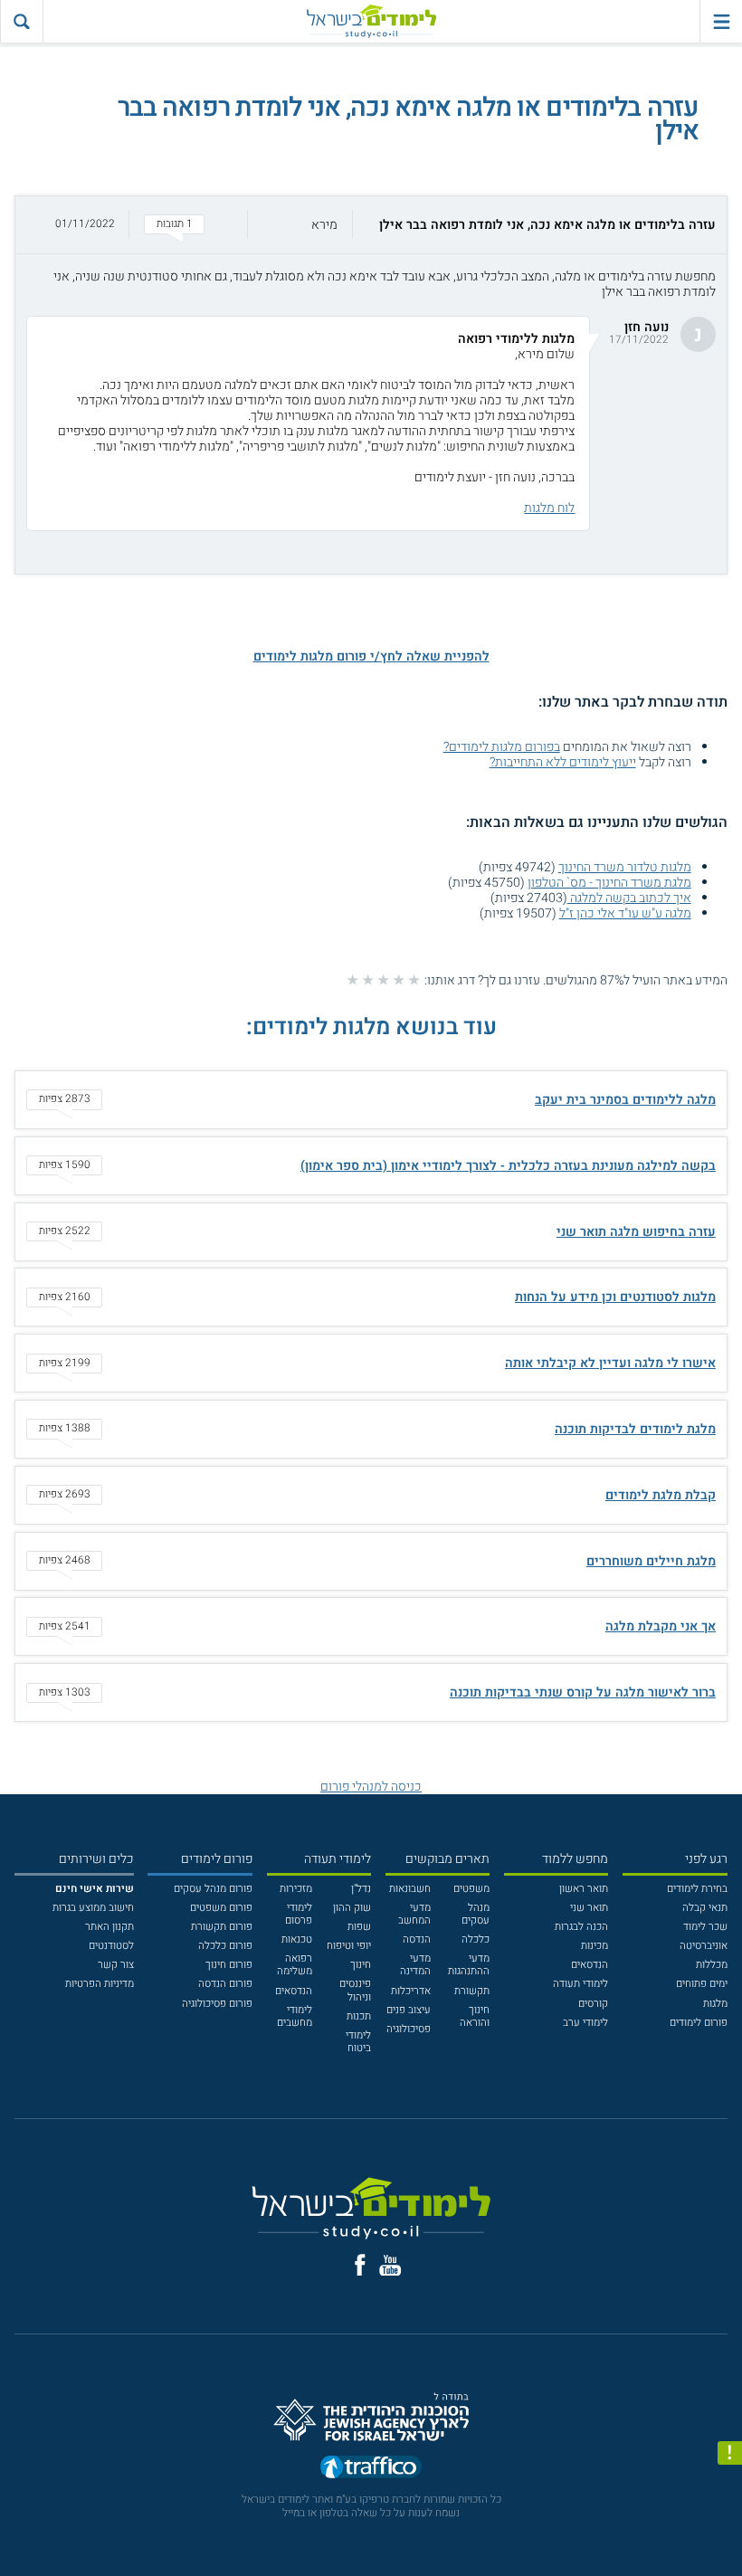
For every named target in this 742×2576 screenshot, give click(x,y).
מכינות (595, 1946)
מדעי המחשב (414, 1914)
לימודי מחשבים (295, 2016)
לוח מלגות (549, 508)
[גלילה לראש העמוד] (730, 2534)
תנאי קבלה (705, 1908)
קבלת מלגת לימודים (661, 1495)
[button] (371, 225)
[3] (383, 979)
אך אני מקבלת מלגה (661, 1626)
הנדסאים (590, 1965)
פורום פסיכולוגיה (217, 2004)
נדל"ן (361, 1889)
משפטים (471, 1889)
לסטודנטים (111, 1946)
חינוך (361, 1965)
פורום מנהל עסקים (213, 1889)
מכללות (712, 1965)
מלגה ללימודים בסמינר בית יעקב (625, 1100)
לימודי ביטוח (358, 2042)
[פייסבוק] (360, 2265)
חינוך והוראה (475, 2016)
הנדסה (417, 1939)
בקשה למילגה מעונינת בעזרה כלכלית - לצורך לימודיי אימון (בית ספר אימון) (508, 1166)
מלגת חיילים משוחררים (651, 1561)
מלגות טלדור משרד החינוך (625, 867)
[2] (399, 979)
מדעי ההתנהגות (469, 1965)
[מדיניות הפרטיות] (730, 2453)
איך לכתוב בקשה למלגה (629, 898)
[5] (352, 979)
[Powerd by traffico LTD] (371, 2471)
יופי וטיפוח (349, 1946)
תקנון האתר (109, 1927)
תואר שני (589, 1908)
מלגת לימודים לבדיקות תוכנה (635, 1429)
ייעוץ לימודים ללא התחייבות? (563, 762)
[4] (368, 979)
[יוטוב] (390, 2266)
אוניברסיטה (704, 1946)
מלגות (715, 2004)
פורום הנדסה (225, 1984)
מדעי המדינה (415, 1965)
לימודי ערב (585, 2023)
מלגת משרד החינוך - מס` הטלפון (609, 883)
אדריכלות (411, 1991)
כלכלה (476, 1939)
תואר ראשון (584, 1889)
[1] (414, 979)
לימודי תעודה (580, 1984)
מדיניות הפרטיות (100, 1984)
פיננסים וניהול (355, 1990)
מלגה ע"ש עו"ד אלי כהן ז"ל (625, 913)
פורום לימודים (699, 2023)
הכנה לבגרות (581, 1927)
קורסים (593, 2004)
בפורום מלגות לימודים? (502, 747)
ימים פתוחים (702, 1984)
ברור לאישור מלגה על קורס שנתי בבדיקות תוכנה (583, 1692)
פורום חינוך (229, 1965)
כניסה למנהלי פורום (371, 1787)
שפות (359, 1927)
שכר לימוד (705, 1927)
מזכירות (296, 1889)
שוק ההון (352, 1908)
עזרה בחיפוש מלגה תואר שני (636, 1232)
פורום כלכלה (225, 1946)
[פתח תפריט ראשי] (721, 21)
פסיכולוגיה (409, 2029)
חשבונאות (410, 1889)
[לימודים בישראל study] (371, 21)
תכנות (359, 2016)
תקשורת (472, 1991)
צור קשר (116, 1965)
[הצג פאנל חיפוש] (21, 21)
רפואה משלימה (295, 1965)
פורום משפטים (221, 1908)
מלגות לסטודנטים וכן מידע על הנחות (615, 1297)
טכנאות (297, 1939)
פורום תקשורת (222, 1927)
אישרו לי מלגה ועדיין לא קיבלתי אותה (610, 1363)
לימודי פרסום (299, 1914)
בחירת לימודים (697, 1889)
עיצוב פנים (409, 2010)
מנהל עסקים (476, 1914)
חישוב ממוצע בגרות (93, 1908)
